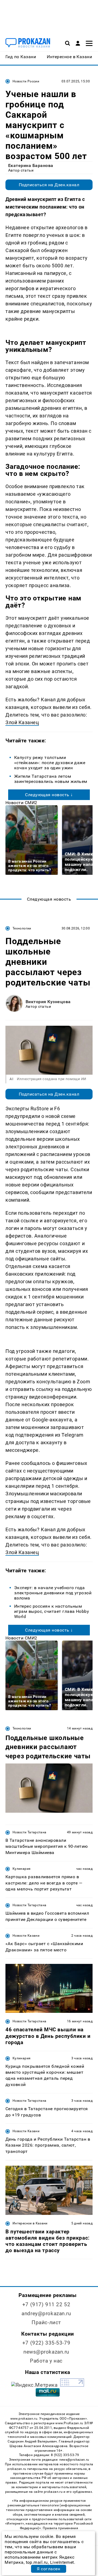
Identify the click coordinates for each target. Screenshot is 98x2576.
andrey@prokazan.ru (46, 2313)
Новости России (26, 81)
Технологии (22, 928)
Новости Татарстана (29, 1832)
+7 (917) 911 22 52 (46, 2304)
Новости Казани (26, 1936)
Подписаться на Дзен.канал (49, 185)
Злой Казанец (22, 722)
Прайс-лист (46, 2322)
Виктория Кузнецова (48, 1002)
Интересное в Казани (30, 2223)
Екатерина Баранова (31, 165)
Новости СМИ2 (21, 803)
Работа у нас (46, 2361)
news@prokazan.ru (46, 2352)
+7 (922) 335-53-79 (46, 2343)
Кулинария (22, 1869)
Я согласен (48, 2569)
